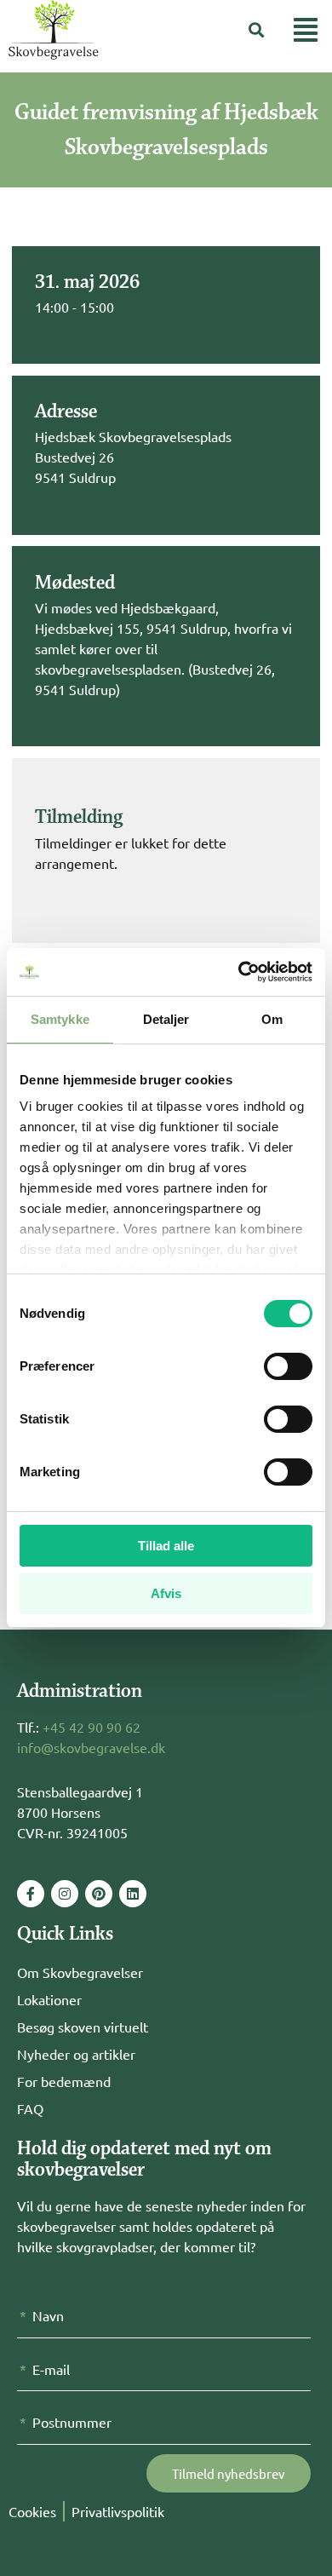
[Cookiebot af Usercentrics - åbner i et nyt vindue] (239, 972)
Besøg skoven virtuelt (83, 2027)
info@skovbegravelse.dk (91, 1747)
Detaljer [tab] (166, 1019)
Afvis (166, 1593)
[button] (257, 30)
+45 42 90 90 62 (92, 1727)
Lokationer (49, 1999)
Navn (48, 2315)
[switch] (288, 1366)
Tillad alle (166, 1546)
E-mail (51, 2369)
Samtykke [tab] (60, 1019)
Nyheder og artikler (76, 2054)
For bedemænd (64, 2081)
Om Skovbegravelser (80, 1972)
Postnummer (72, 2422)
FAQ (30, 2108)
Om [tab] (272, 1019)
